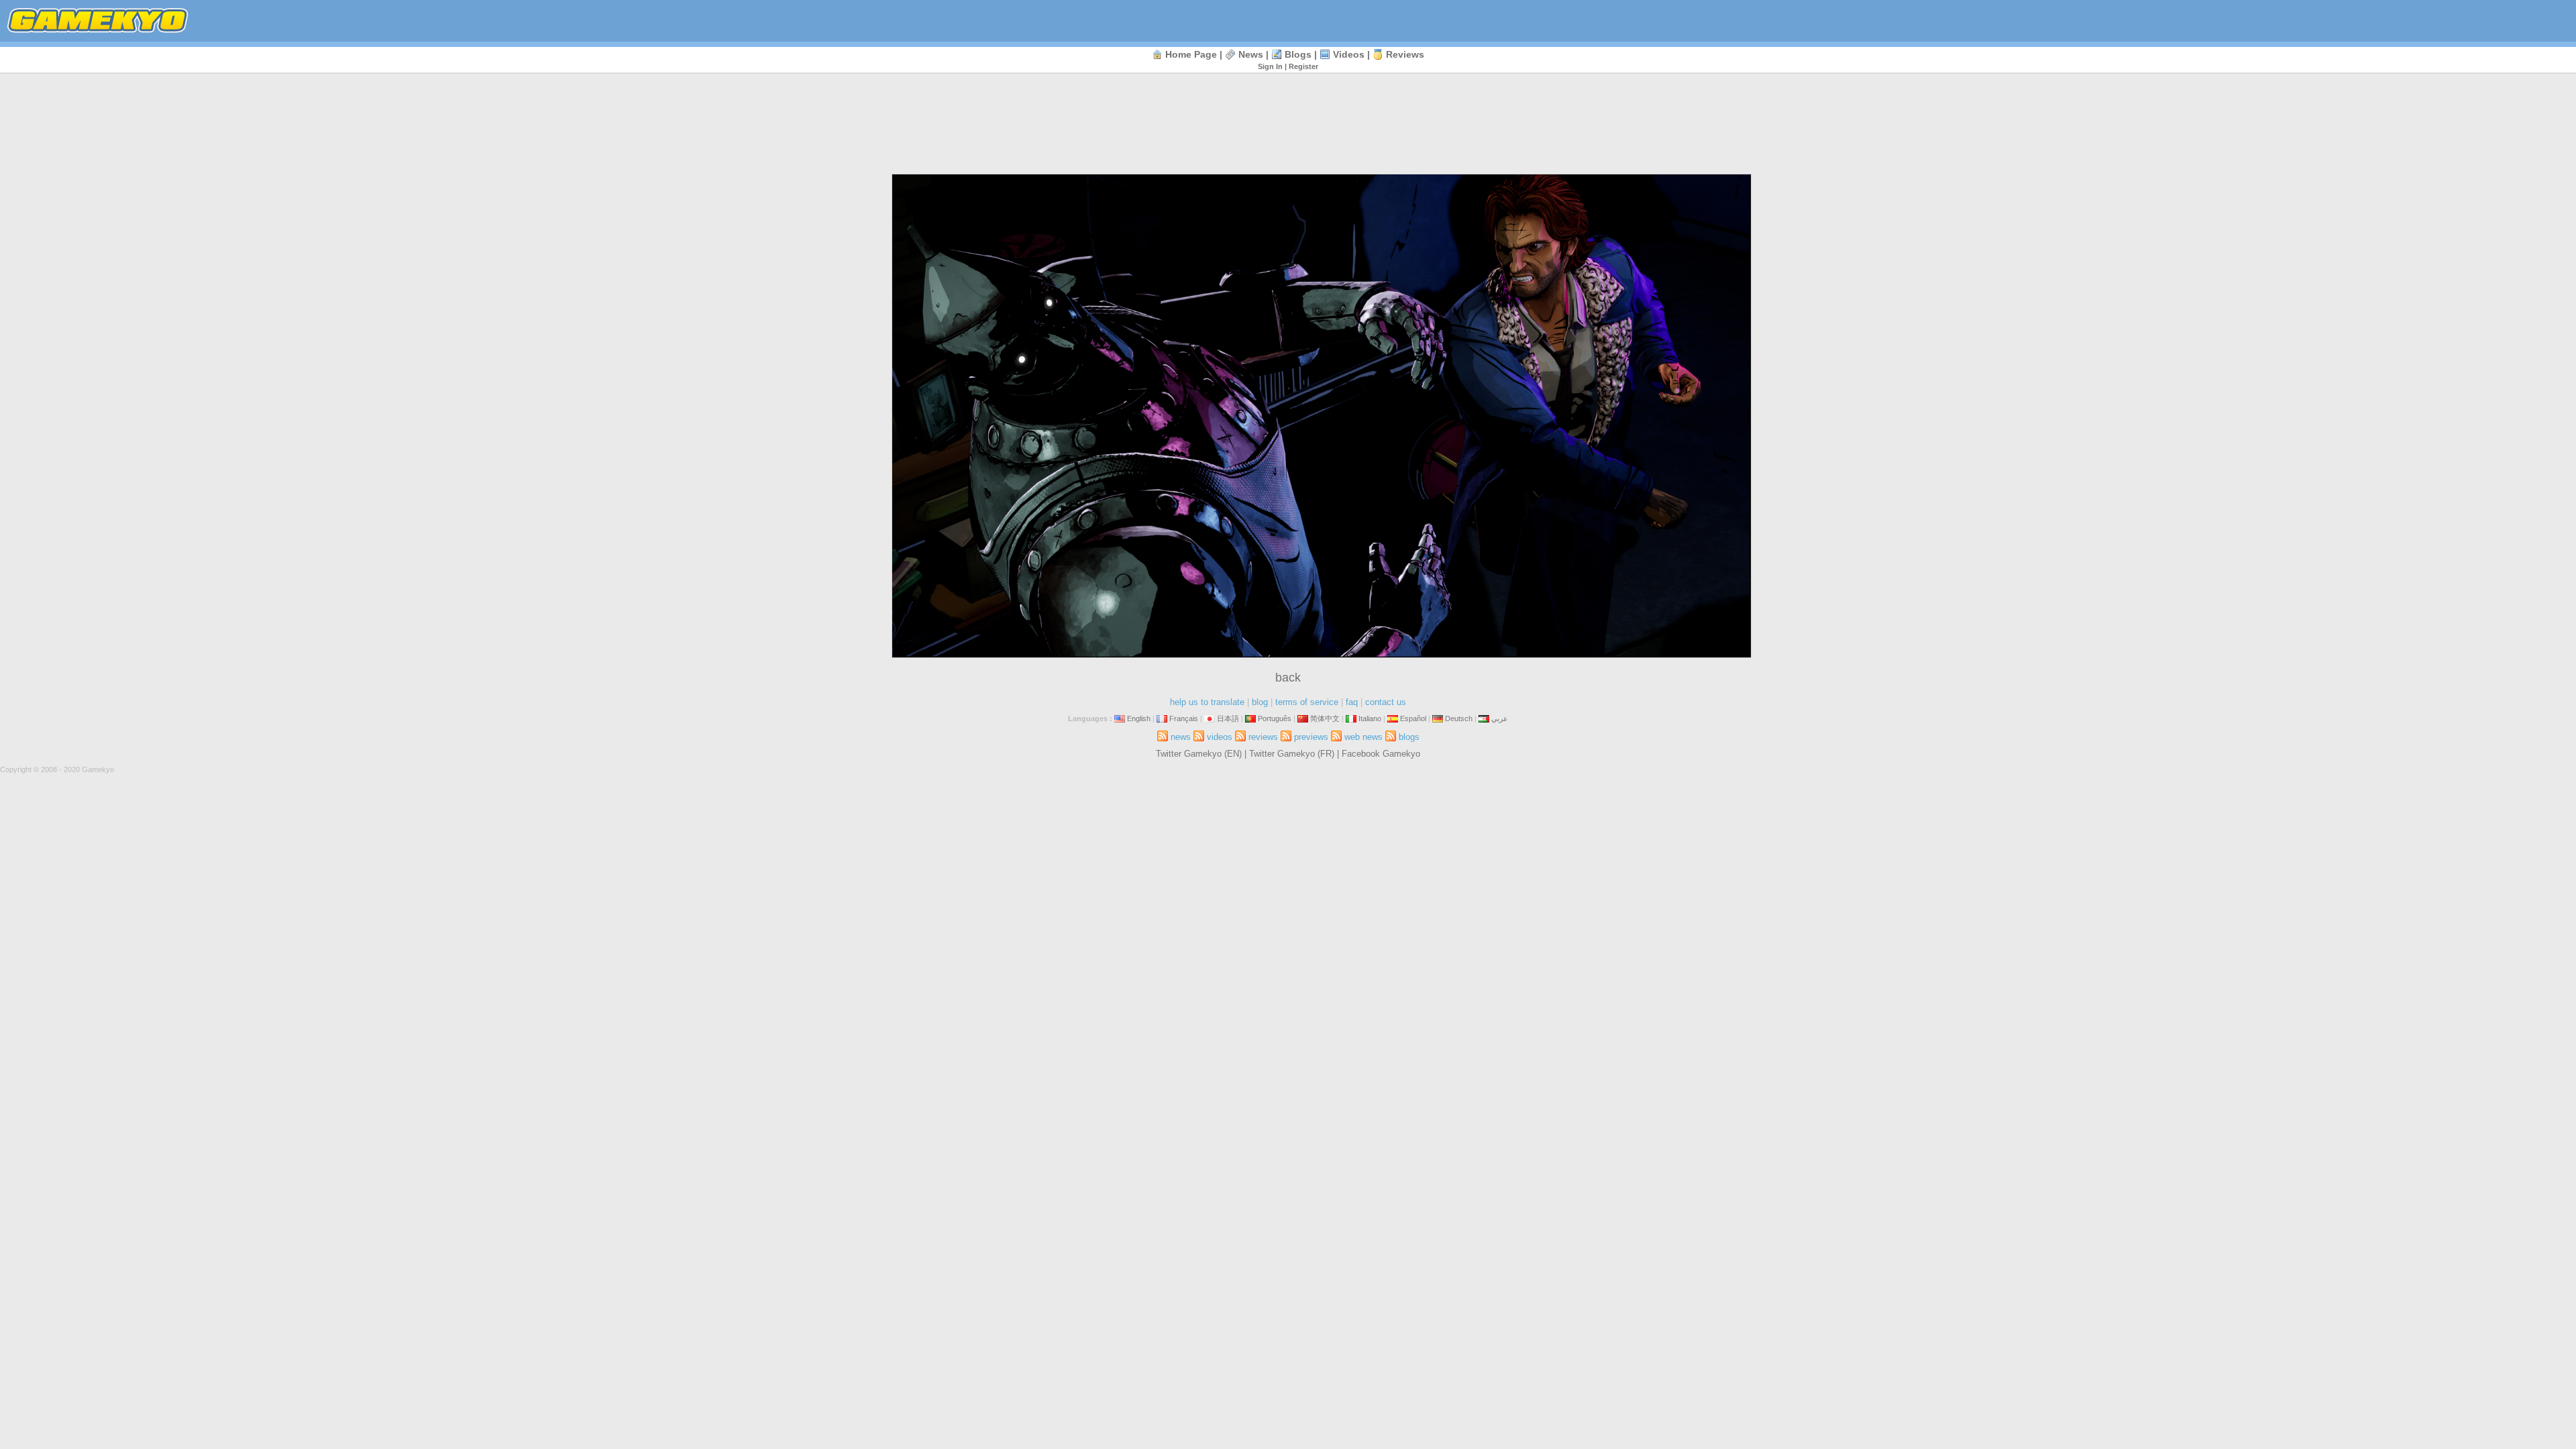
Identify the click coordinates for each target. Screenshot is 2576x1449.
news (1251, 54)
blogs (1298, 54)
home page (1191, 54)
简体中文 (1325, 718)
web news (1363, 737)
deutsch (1459, 718)
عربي (1500, 718)
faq (1352, 702)
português (1275, 718)
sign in (1270, 66)
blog (1260, 702)
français (1184, 718)
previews (1311, 737)
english (1139, 718)
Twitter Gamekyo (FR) (1292, 754)
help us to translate (1207, 702)
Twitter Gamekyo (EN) (1199, 754)
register (1303, 66)
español (1413, 718)
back (1288, 678)
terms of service (1307, 702)
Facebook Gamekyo (1381, 754)
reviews (1405, 54)
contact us (1386, 702)
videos (1349, 54)
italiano (1370, 718)
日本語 (1228, 718)
